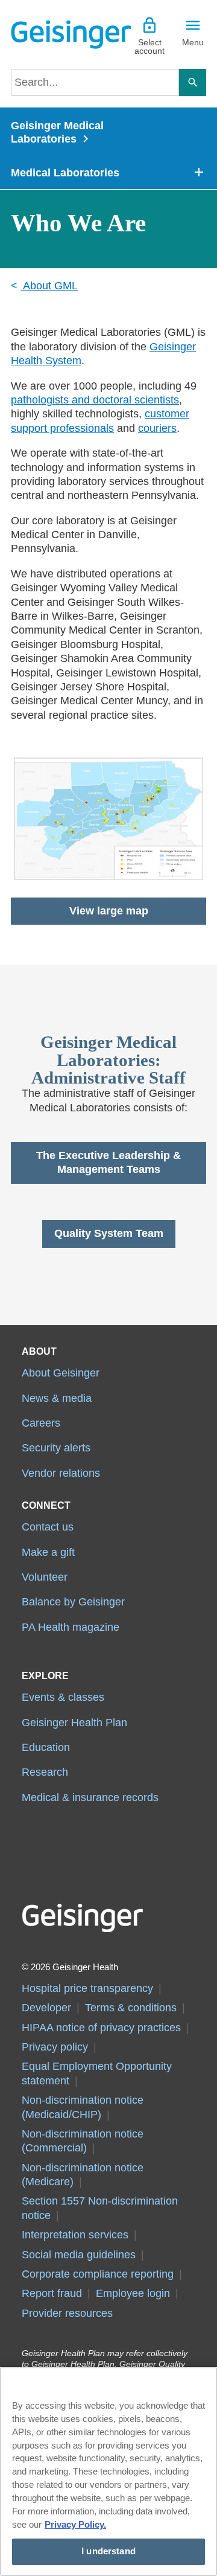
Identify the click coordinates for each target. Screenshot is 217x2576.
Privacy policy (55, 2047)
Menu (193, 42)
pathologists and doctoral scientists (95, 400)
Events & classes (63, 1697)
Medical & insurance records (90, 1797)
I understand (108, 2551)
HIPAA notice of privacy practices (101, 2028)
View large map (109, 911)
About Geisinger (61, 1373)
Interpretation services (75, 2235)
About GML (49, 286)
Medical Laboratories (65, 173)
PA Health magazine (71, 1627)
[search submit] (193, 82)
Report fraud (52, 2293)
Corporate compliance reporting (98, 2274)
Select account (149, 47)
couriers (157, 428)
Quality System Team (109, 1233)
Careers (41, 1423)
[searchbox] (95, 82)
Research (45, 1772)
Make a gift (48, 1552)
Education (46, 1747)
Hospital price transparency (87, 1988)
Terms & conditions (131, 2008)
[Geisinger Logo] (60, 34)
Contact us (48, 1527)
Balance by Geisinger (73, 1602)
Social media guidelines (79, 2255)
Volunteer (45, 1577)
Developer (46, 2008)
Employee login (133, 2293)
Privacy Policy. (75, 2525)
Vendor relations (61, 1473)
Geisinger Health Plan (74, 1723)
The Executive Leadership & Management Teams (108, 1162)
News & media (57, 1398)
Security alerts (56, 1448)
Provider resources (67, 2313)
